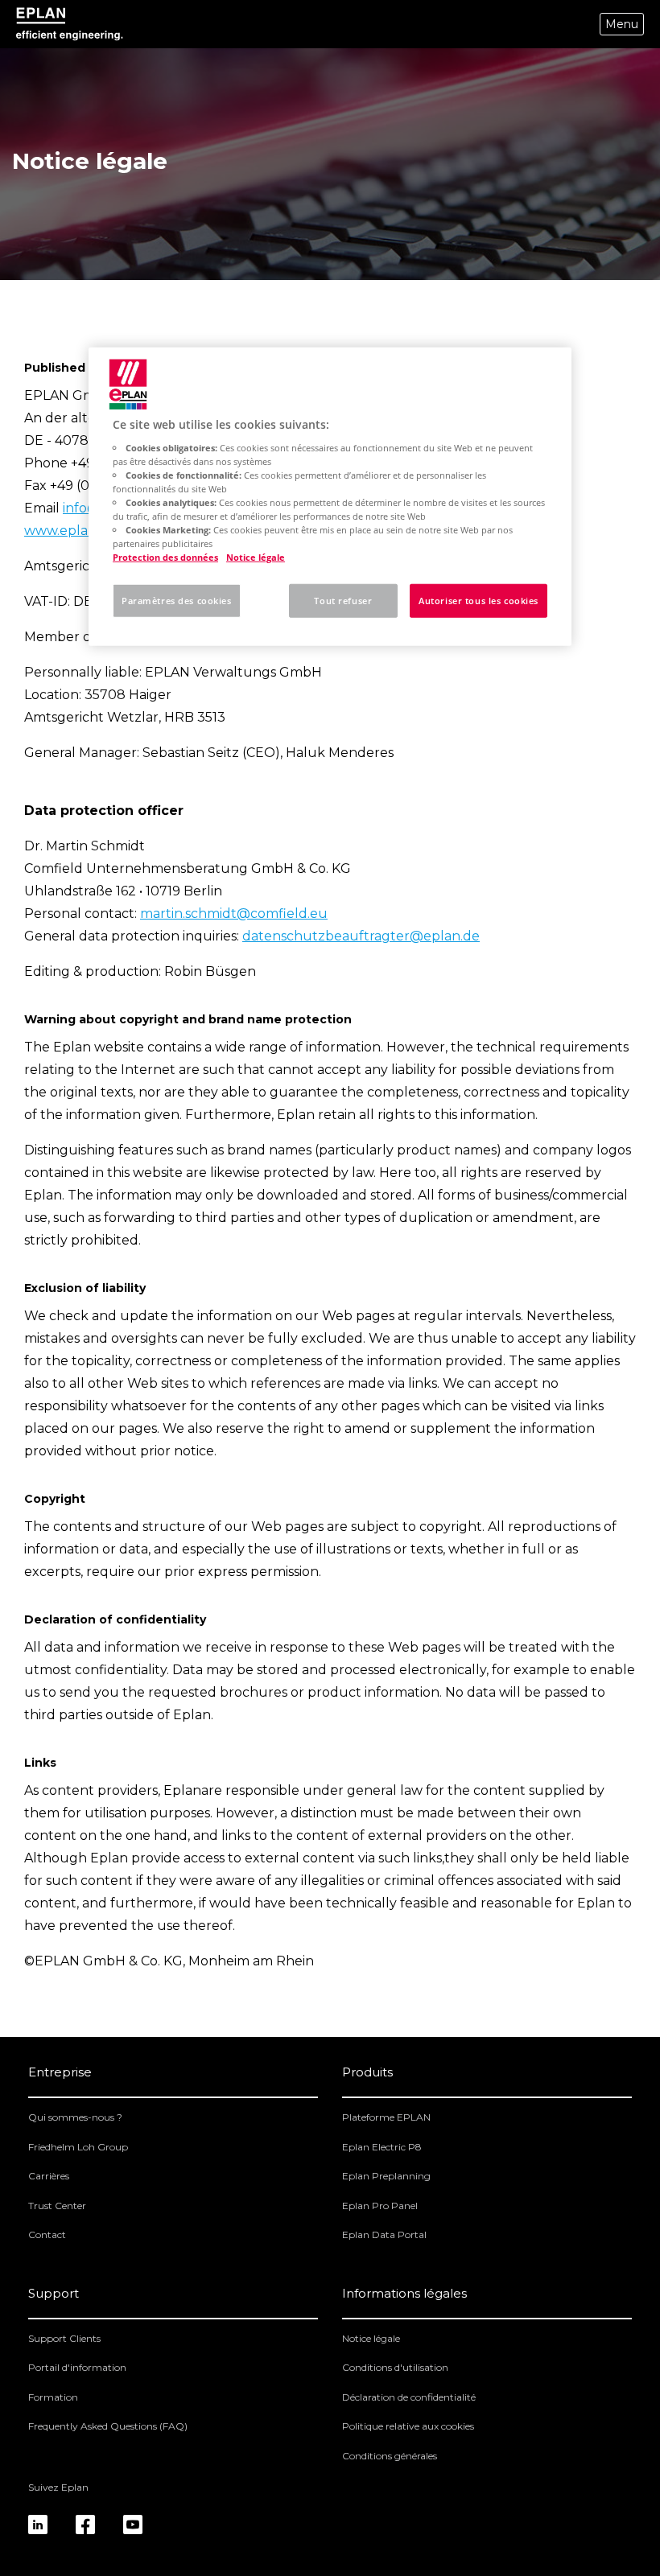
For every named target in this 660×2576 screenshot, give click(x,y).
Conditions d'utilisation (395, 2367)
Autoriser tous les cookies (479, 601)
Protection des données (165, 557)
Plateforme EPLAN (386, 2117)
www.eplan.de (70, 531)
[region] (330, 497)
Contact (47, 2234)
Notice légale (371, 2338)
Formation (53, 2397)
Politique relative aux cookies (408, 2426)
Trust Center (57, 2206)
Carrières (49, 2176)
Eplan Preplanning (386, 2176)
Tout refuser (343, 601)
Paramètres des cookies (177, 601)
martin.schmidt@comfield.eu (234, 914)
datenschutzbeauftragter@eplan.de (361, 936)
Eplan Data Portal (384, 2234)
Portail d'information (77, 2367)
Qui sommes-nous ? (75, 2117)
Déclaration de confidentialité (409, 2397)
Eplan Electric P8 (382, 2147)
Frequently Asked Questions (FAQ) (108, 2426)
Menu (622, 24)
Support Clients (64, 2338)
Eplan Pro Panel (380, 2206)
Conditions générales (390, 2456)
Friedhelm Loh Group (78, 2147)
